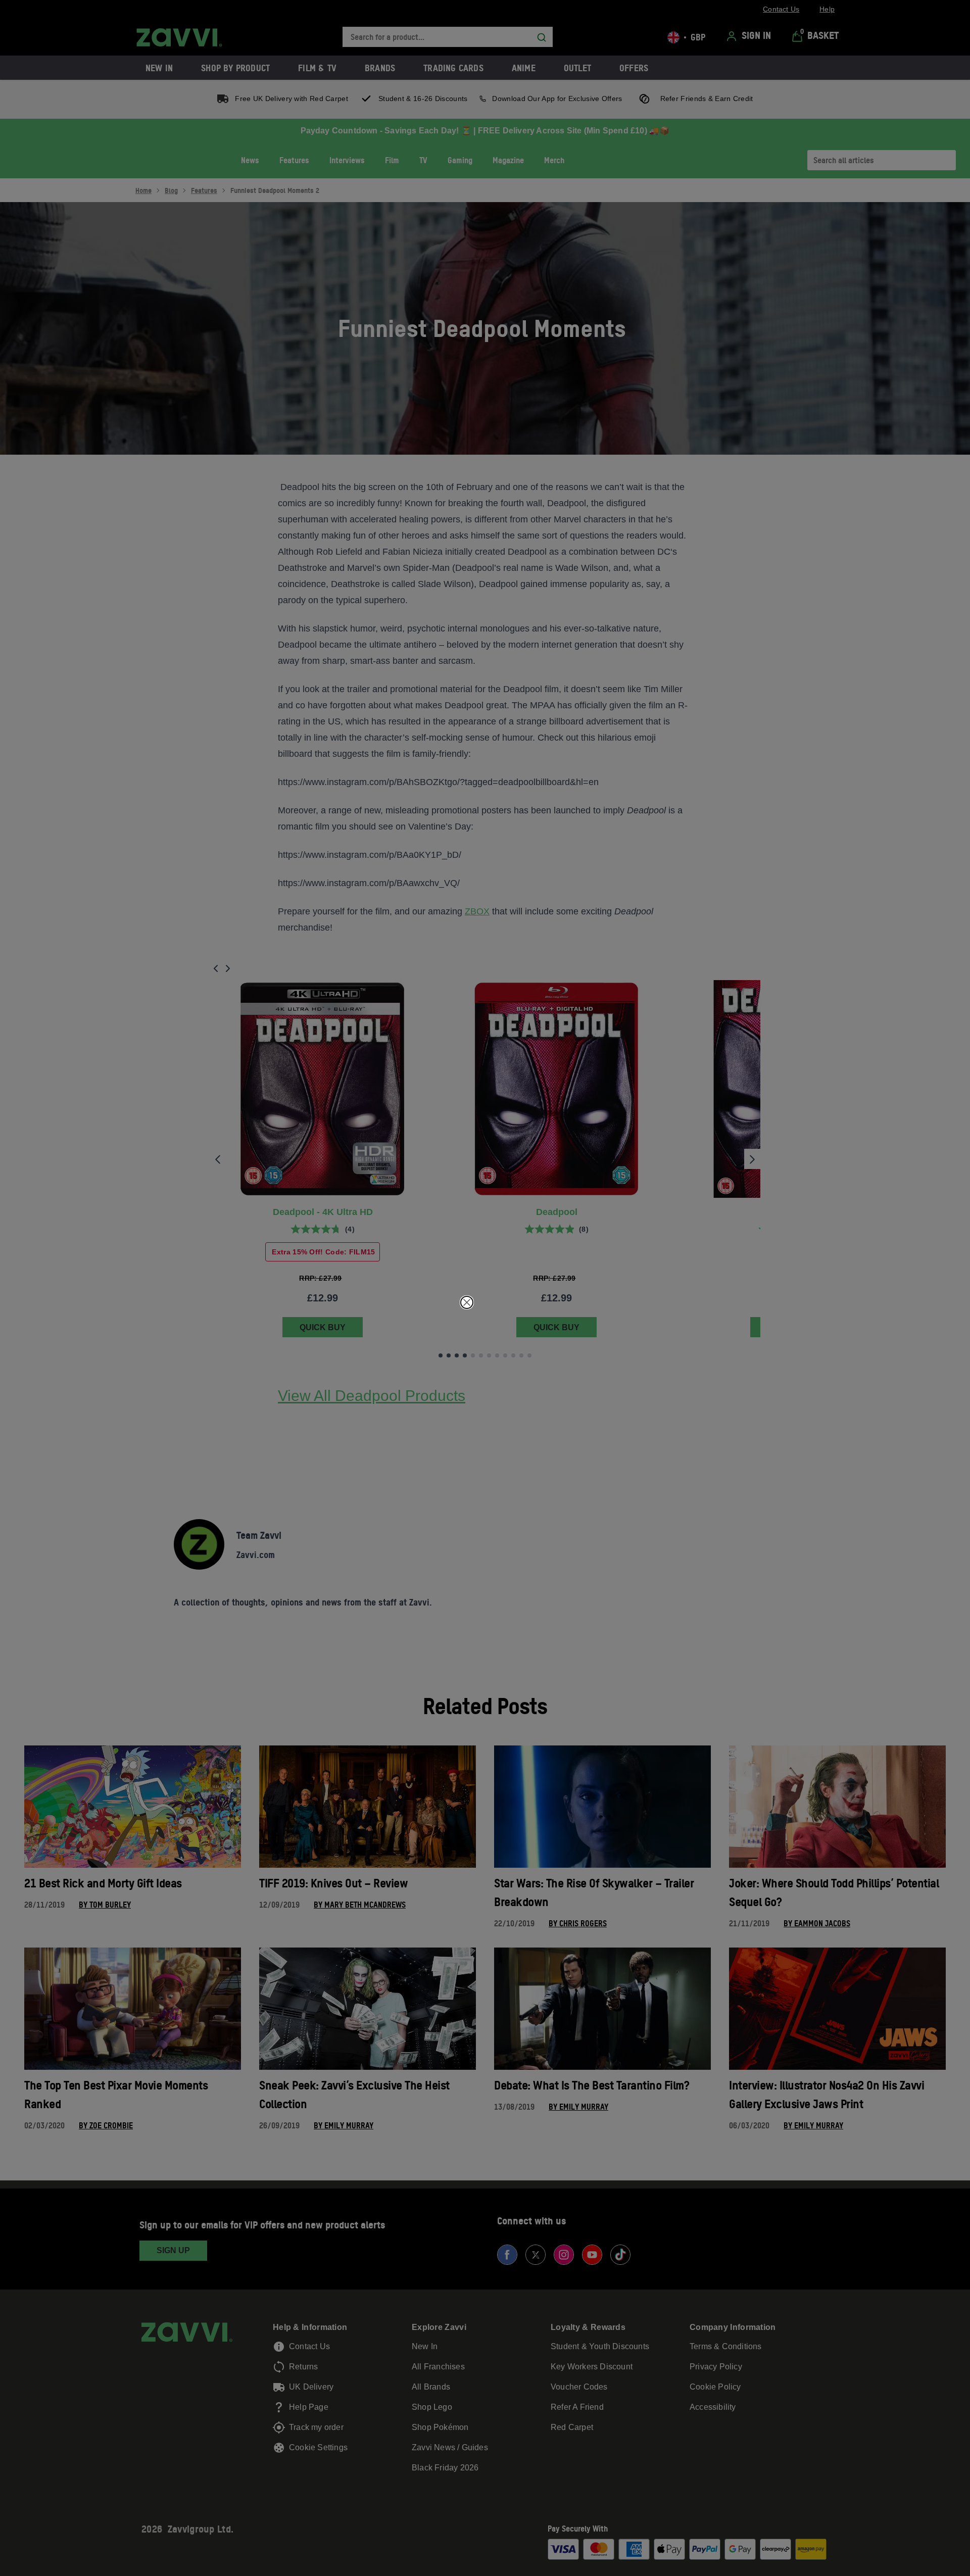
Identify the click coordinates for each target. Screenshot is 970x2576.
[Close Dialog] (467, 1302)
